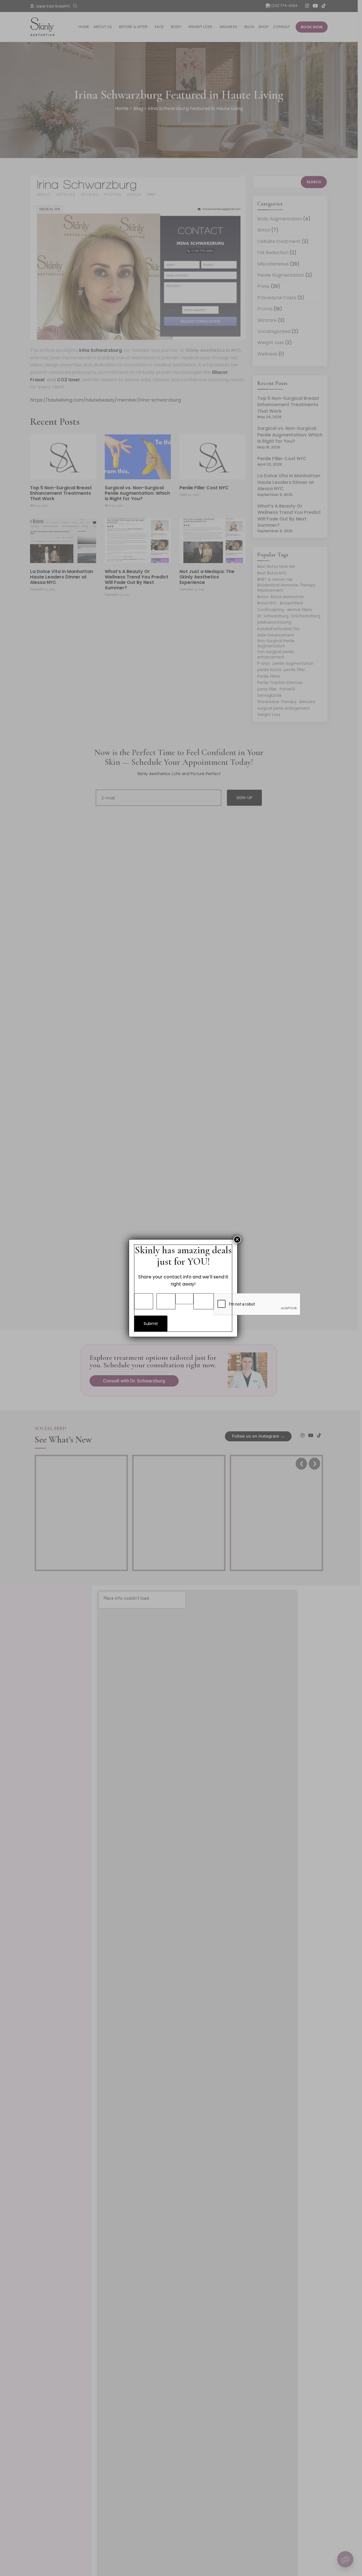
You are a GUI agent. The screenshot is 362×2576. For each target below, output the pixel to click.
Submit (151, 1324)
